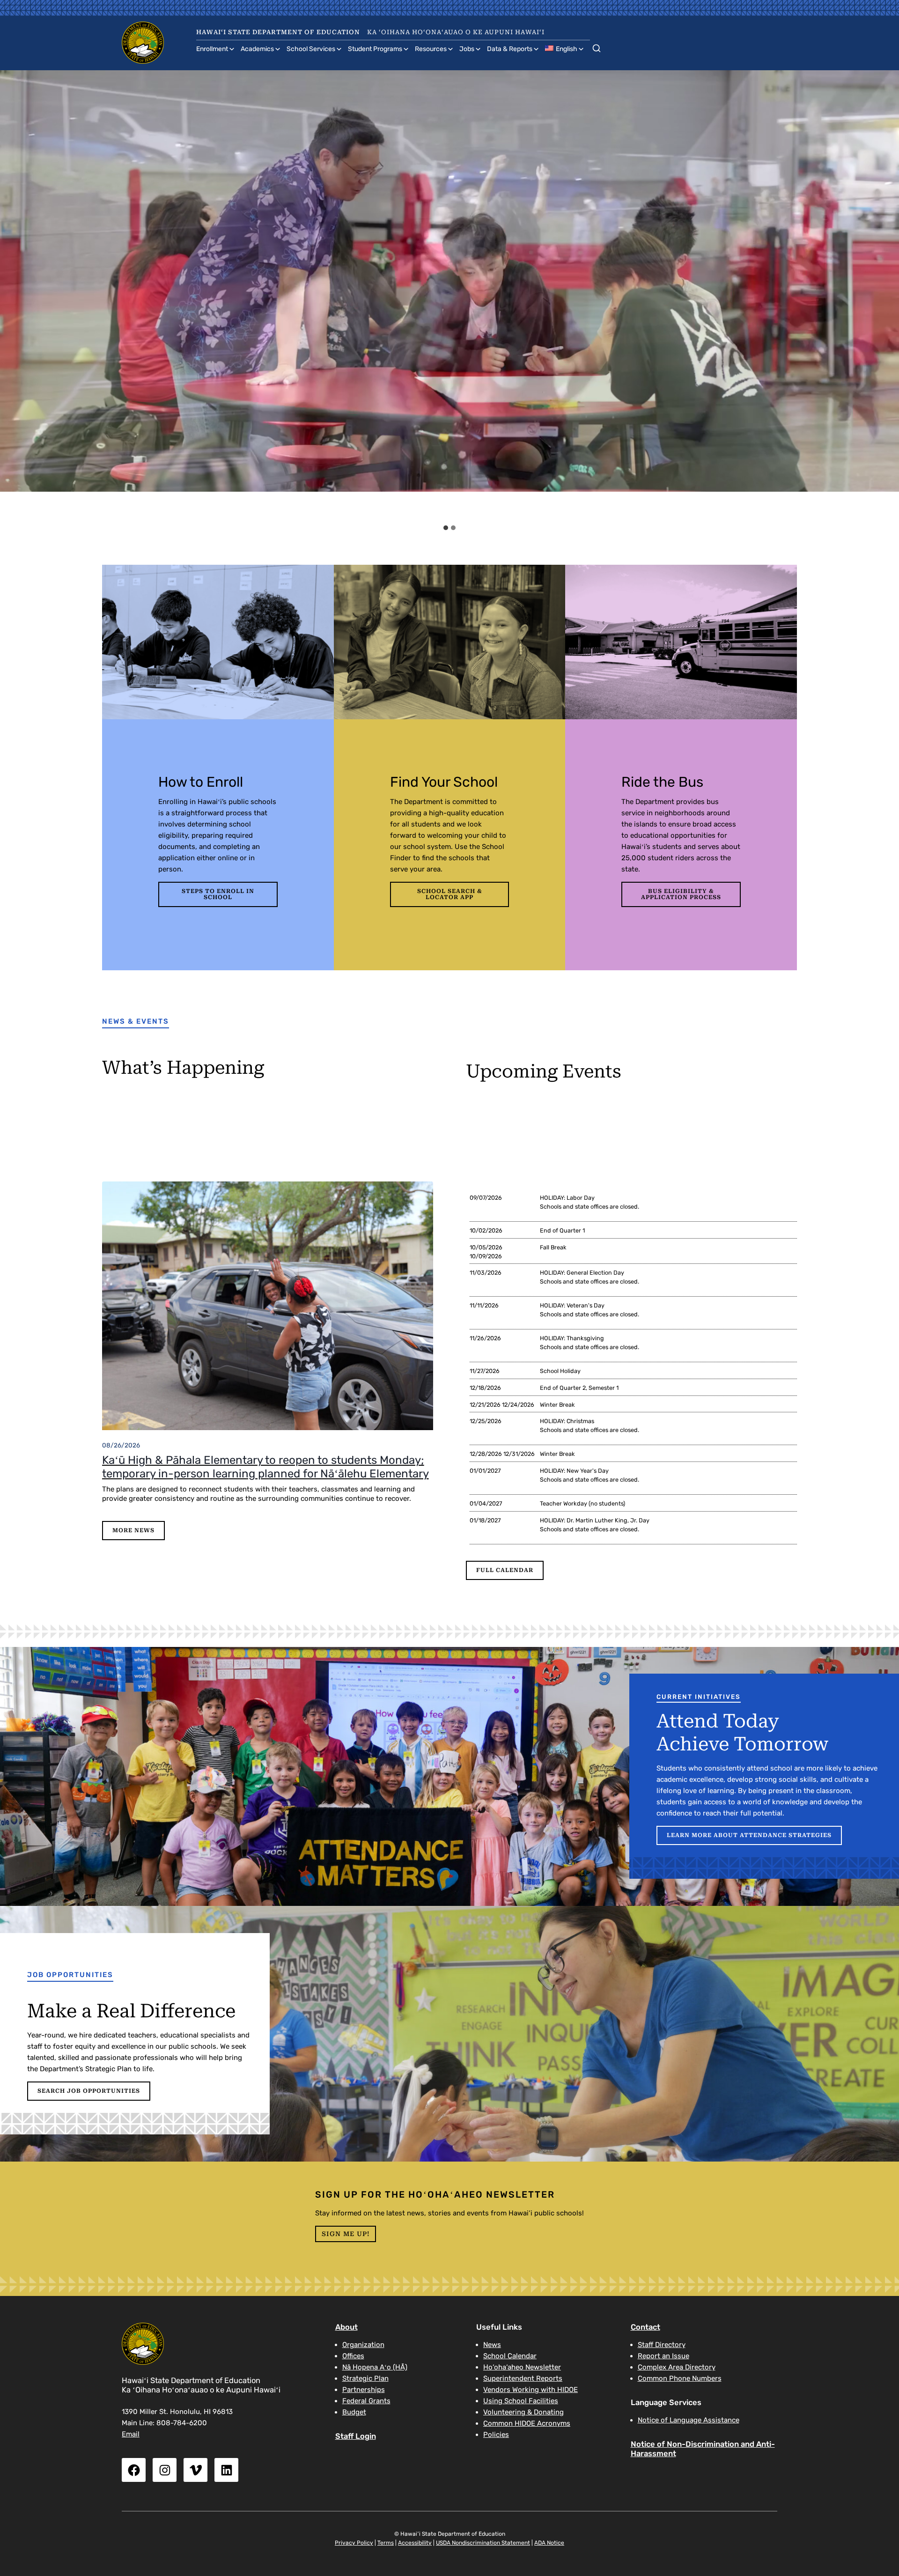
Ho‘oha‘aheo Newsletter (522, 2367)
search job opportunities (89, 2091)
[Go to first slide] (884, 295)
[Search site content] (597, 46)
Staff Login (356, 2436)
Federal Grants (366, 2401)
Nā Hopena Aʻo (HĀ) (375, 2367)
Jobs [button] (467, 49)
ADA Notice (549, 2543)
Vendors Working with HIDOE (531, 2390)
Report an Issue (663, 2356)
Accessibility (415, 2543)
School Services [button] (311, 49)
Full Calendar (505, 1570)
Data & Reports (510, 49)
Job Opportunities (70, 1975)
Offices (353, 2356)
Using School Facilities (521, 2401)
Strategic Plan (365, 2378)
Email (131, 2434)
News (492, 2345)
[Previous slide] (16, 295)
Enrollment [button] (212, 49)
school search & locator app (450, 894)
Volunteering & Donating (523, 2412)
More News (133, 1530)
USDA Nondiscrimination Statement (483, 2543)
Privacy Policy (354, 2543)
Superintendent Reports (523, 2378)
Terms (386, 2543)
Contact (645, 2327)
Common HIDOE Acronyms (527, 2423)
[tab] (446, 528)
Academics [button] (257, 49)
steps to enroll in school (218, 894)
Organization (363, 2345)
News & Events (136, 1021)
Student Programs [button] (375, 49)
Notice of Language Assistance (689, 2420)
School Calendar (510, 2356)
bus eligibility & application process (681, 894)
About (346, 2327)
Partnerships (364, 2390)
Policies (496, 2435)
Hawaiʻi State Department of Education (278, 32)
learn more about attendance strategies (749, 1835)
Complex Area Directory (677, 2367)
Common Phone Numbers (680, 2378)
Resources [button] (431, 49)
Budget (354, 2412)
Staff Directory (662, 2345)
